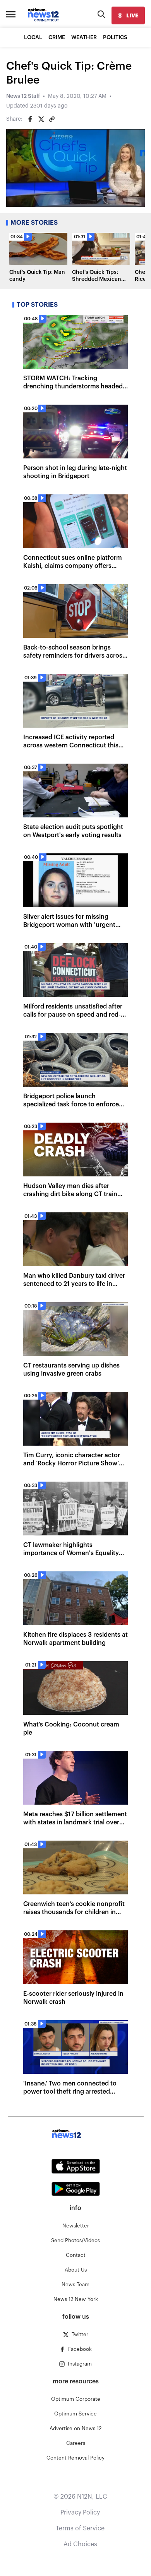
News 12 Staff (23, 96)
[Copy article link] (52, 119)
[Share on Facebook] (30, 119)
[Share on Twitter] (41, 119)
